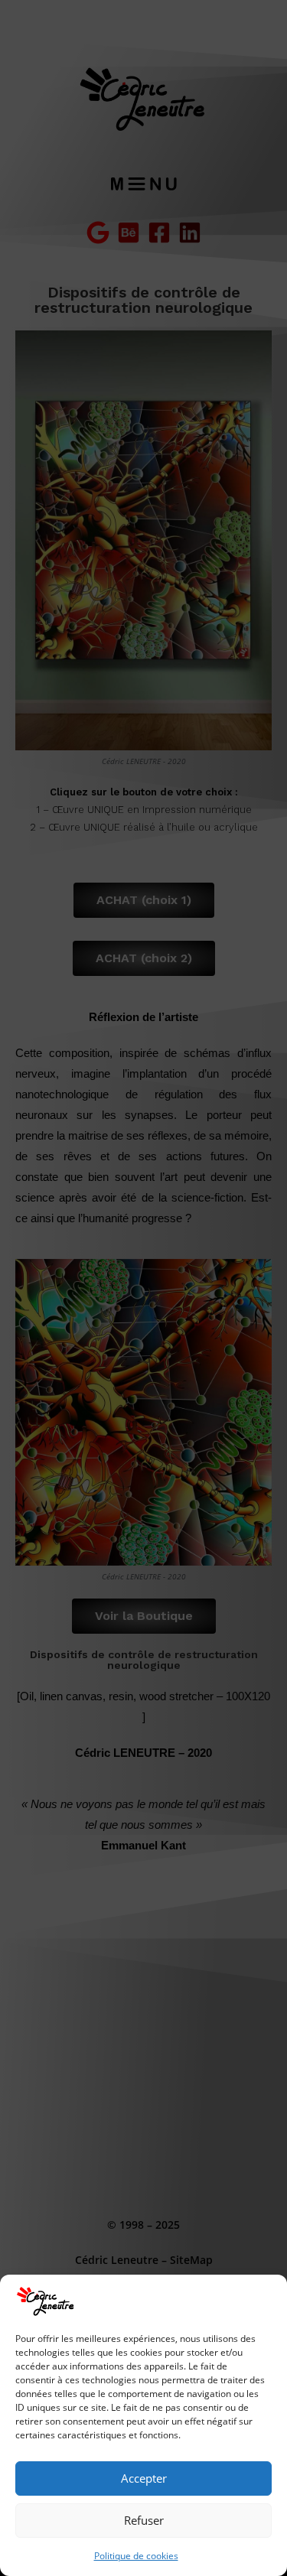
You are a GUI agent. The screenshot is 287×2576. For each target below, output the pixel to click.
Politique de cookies (136, 2556)
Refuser (144, 2520)
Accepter (144, 2478)
